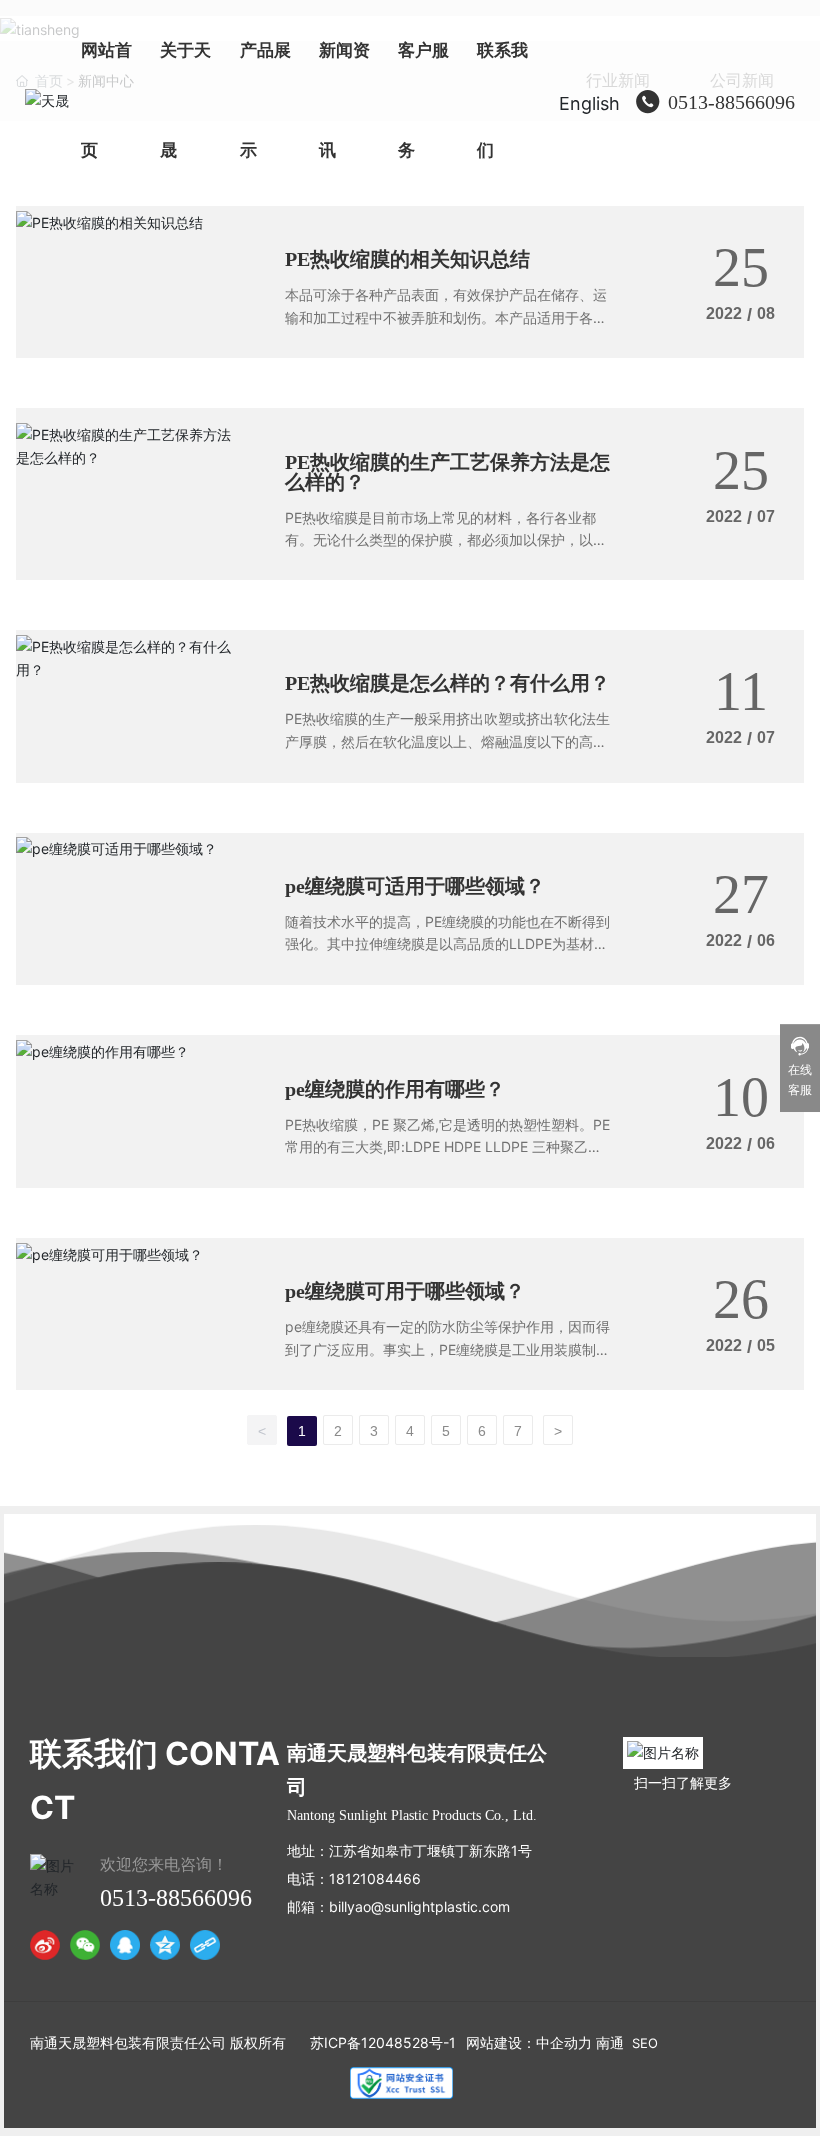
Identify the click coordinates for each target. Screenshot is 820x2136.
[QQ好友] (125, 1945)
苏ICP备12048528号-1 (383, 2042)
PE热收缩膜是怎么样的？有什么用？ (447, 683)
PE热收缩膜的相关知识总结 (407, 259)
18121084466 (375, 1878)
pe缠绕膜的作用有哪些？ (395, 1089)
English (589, 103)
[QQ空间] (165, 1945)
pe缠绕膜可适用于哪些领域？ (415, 886)
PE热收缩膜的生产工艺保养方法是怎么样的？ (447, 472)
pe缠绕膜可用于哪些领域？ (405, 1291)
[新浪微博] (45, 1945)
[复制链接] (205, 1945)
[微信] (85, 1945)
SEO (645, 2043)
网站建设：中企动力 (529, 2042)
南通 (610, 2042)
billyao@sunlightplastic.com (419, 1906)
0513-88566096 (731, 102)
